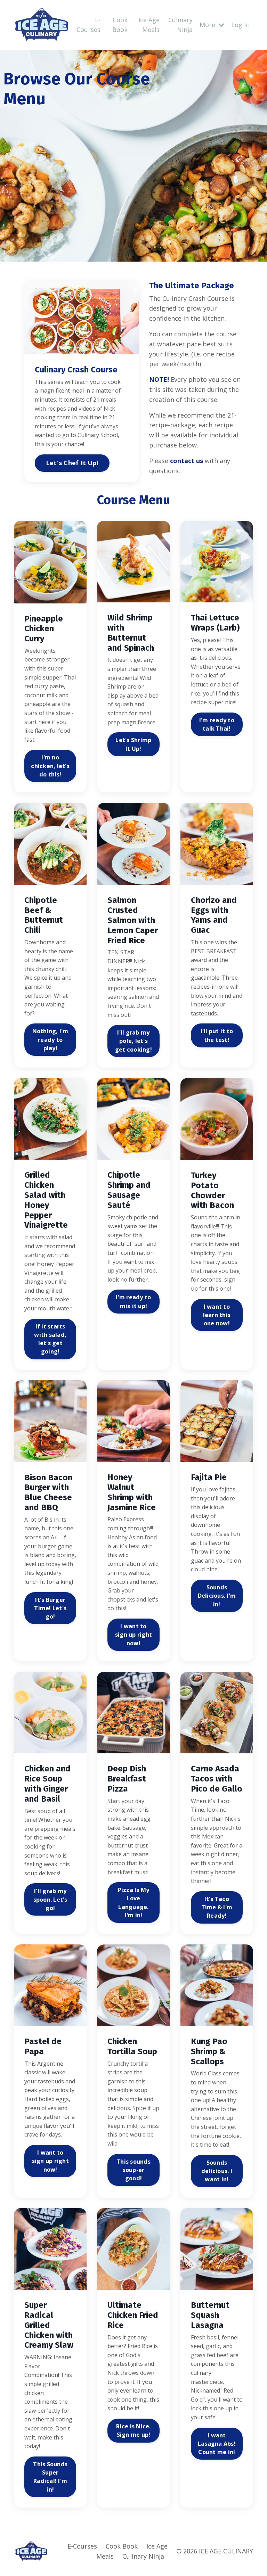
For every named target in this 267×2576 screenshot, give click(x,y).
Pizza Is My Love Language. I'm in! (134, 1903)
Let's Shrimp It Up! (133, 744)
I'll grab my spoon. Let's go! (50, 1899)
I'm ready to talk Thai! (217, 724)
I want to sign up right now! (133, 1635)
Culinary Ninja (180, 25)
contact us (187, 461)
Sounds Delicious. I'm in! (217, 1596)
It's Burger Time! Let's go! (50, 1608)
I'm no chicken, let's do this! (50, 766)
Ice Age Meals (149, 25)
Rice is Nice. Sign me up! (133, 2430)
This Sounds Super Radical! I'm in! (50, 2477)
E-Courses (88, 25)
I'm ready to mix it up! (133, 1301)
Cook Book (120, 25)
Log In (240, 25)
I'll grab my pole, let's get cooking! (133, 1041)
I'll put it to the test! (217, 1035)
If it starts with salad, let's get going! (50, 1339)
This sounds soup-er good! (133, 2170)
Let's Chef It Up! (72, 463)
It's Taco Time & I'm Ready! (217, 1907)
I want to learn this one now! (217, 1315)
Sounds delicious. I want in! (217, 2171)
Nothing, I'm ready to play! (50, 1040)
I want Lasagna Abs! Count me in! (217, 2444)
